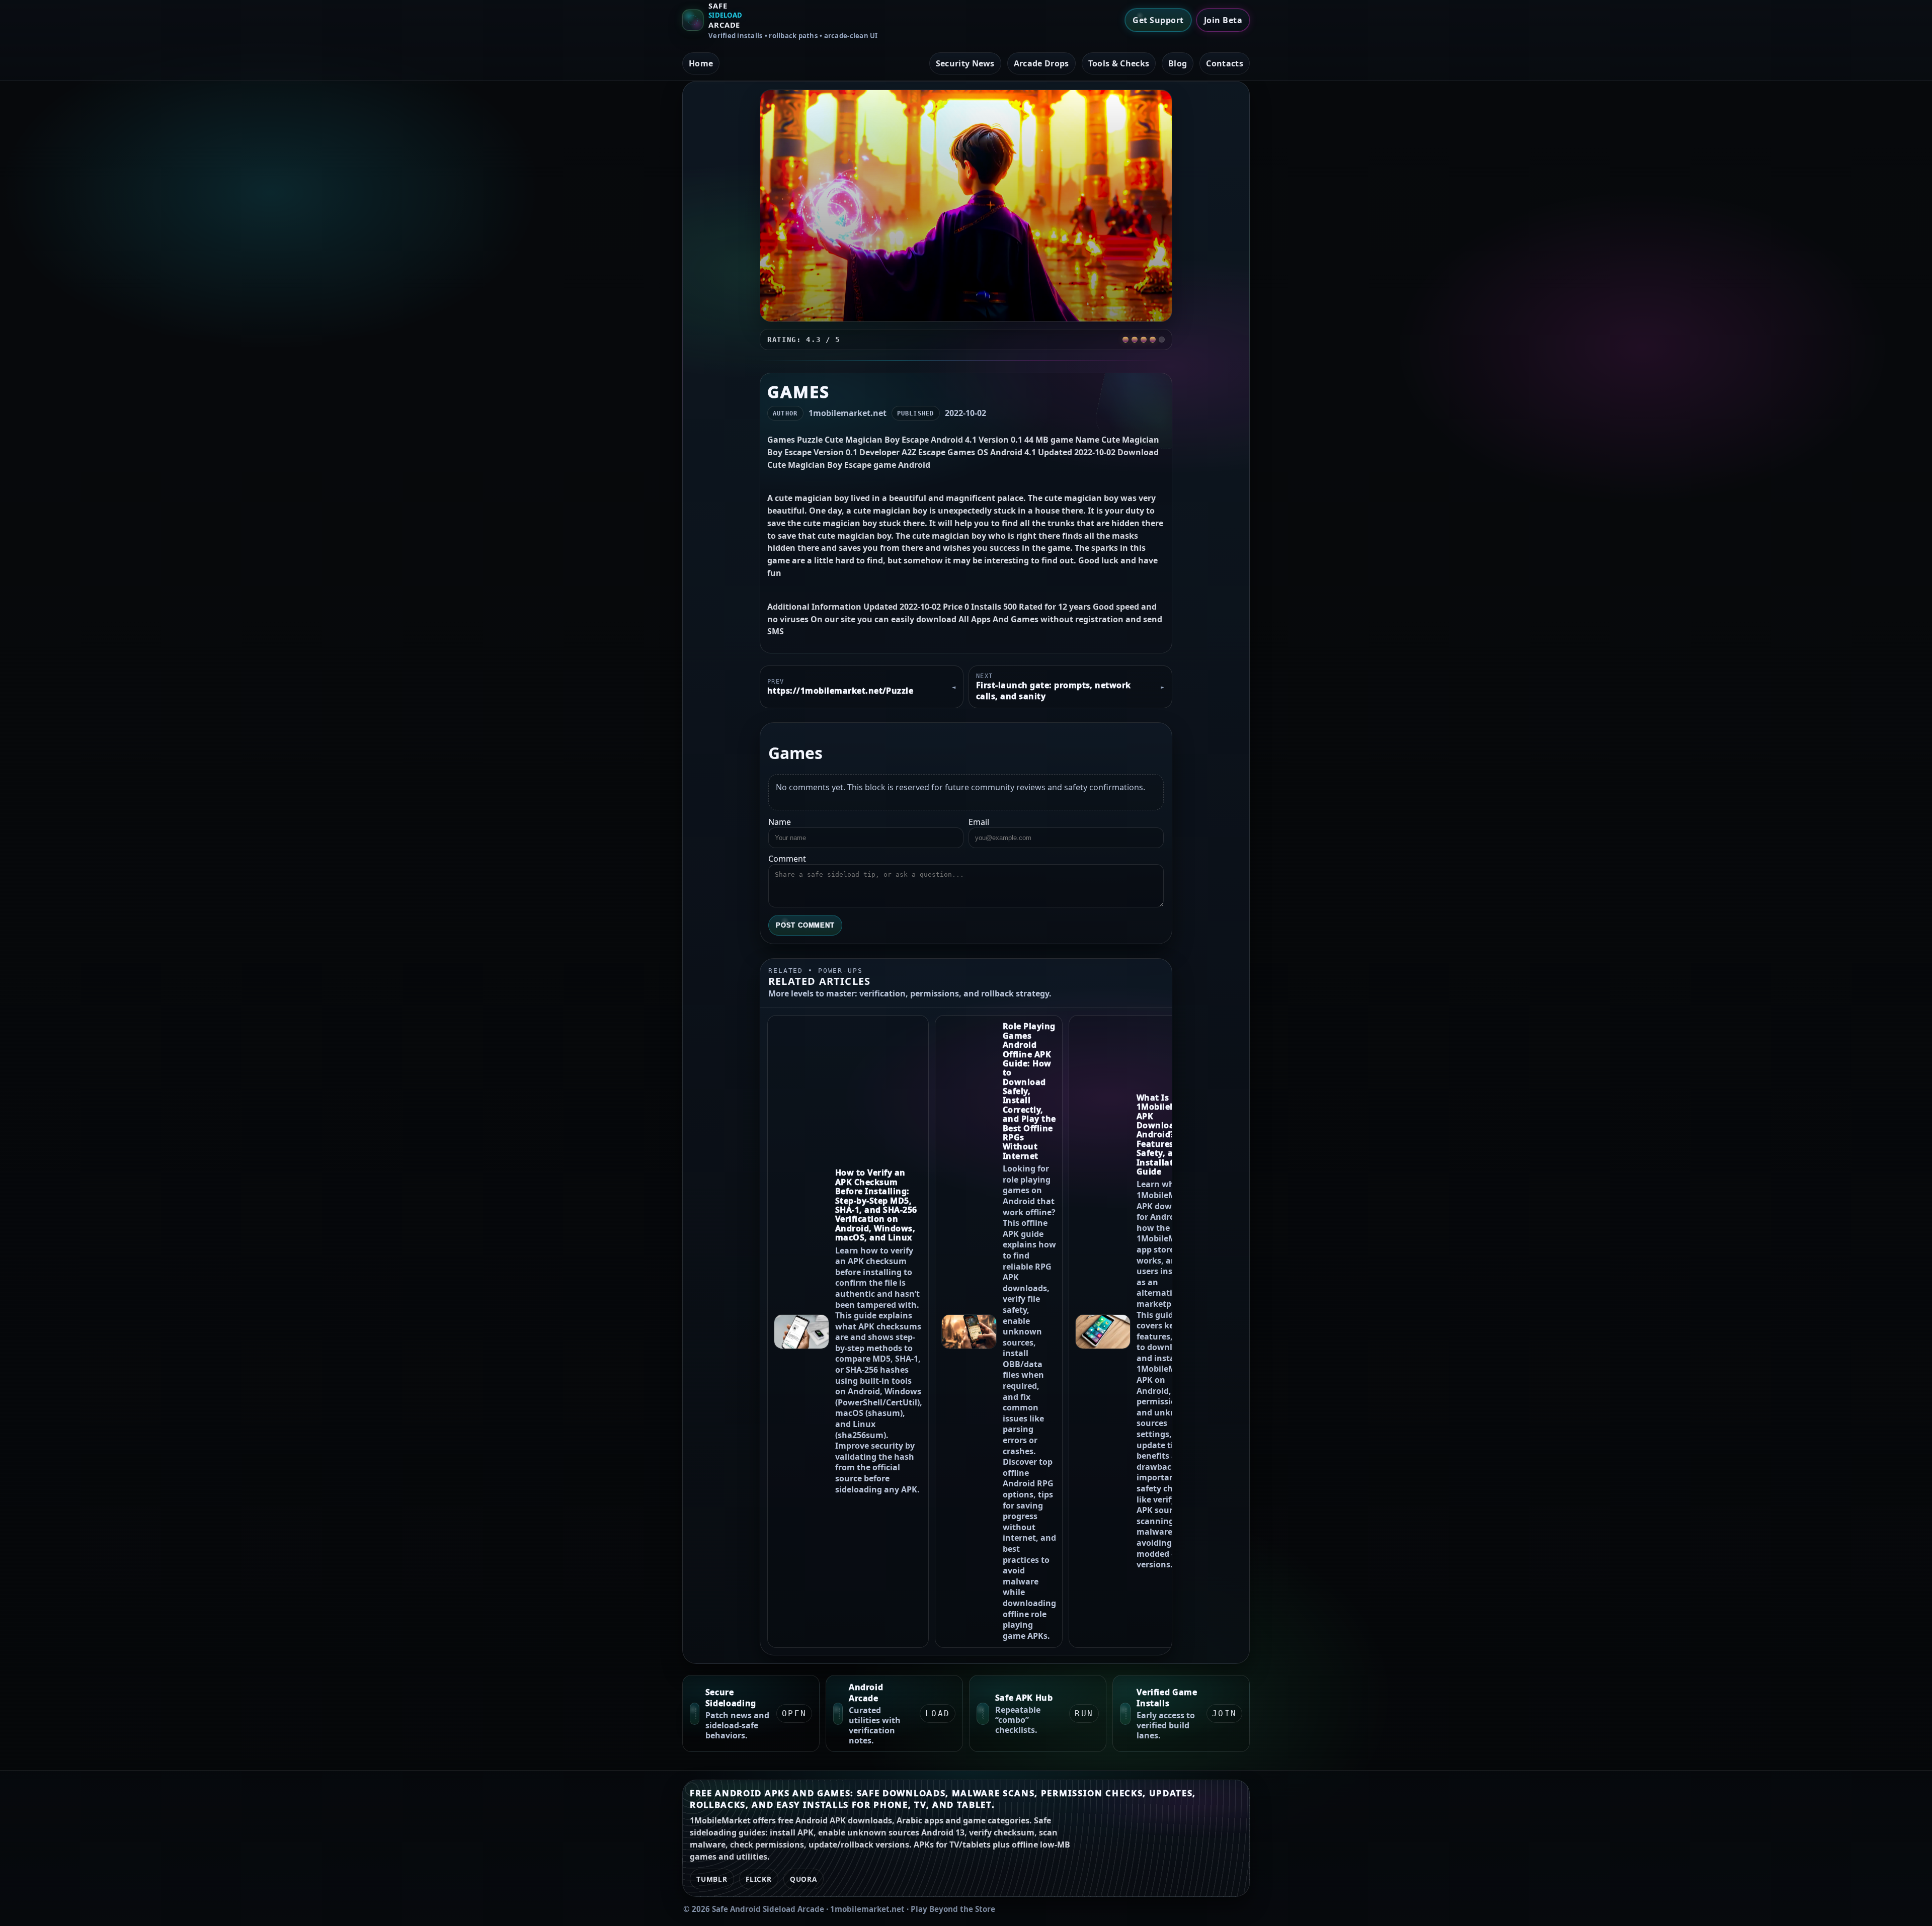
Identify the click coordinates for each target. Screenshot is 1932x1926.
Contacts (1225, 63)
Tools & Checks (1119, 63)
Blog (1178, 63)
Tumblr (712, 1879)
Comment (787, 859)
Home (701, 63)
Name (780, 822)
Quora (803, 1879)
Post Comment (805, 925)
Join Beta (1223, 20)
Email (979, 822)
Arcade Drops (1041, 63)
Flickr (759, 1879)
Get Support (1158, 20)
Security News (965, 63)
